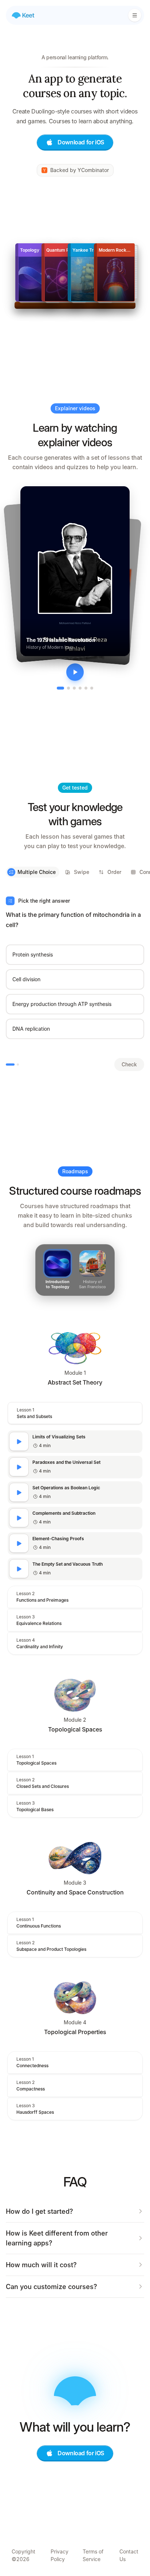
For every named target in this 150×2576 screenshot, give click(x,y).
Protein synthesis (33, 954)
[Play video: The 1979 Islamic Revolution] (75, 672)
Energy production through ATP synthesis (62, 1004)
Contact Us (129, 2555)
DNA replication (31, 1029)
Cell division (26, 979)
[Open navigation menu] (135, 15)
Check (129, 1064)
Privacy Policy (60, 2555)
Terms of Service (93, 2555)
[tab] (60, 688)
